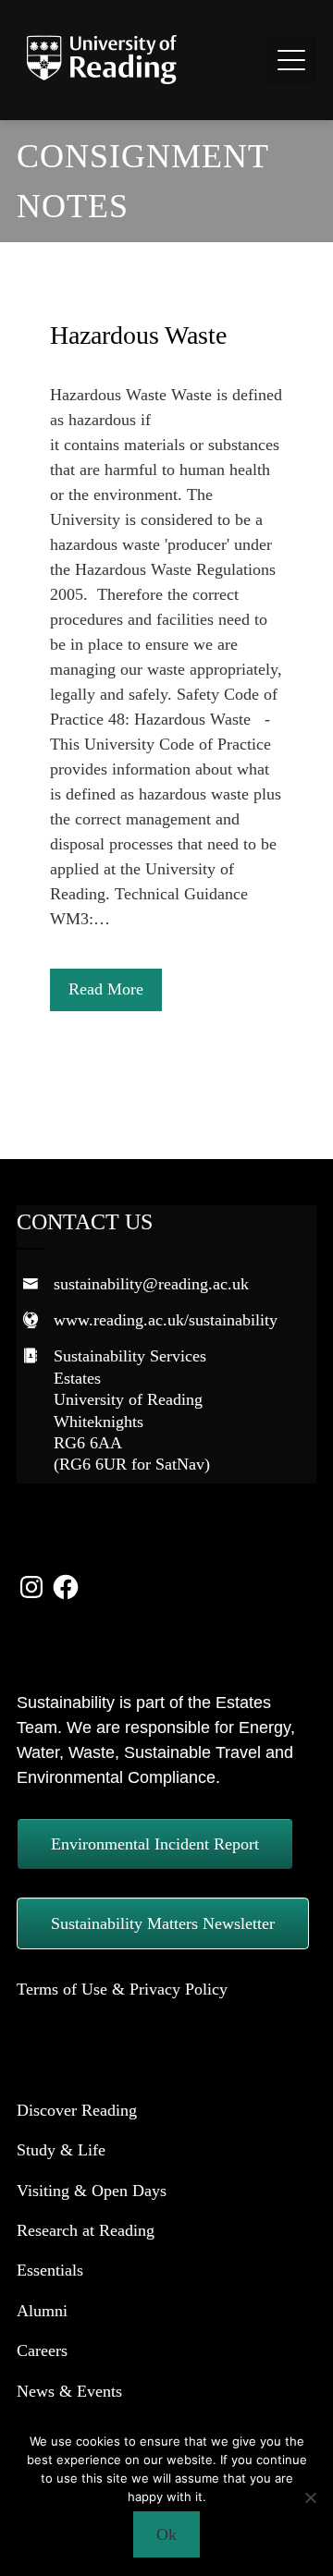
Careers (42, 2350)
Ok (166, 2534)
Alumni (42, 2311)
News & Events (69, 2391)
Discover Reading (77, 2110)
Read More (106, 989)
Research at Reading (86, 2230)
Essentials (50, 2270)
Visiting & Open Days (92, 2191)
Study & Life (61, 2150)
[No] (310, 2497)
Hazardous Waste (138, 335)
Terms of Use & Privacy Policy (122, 1989)
